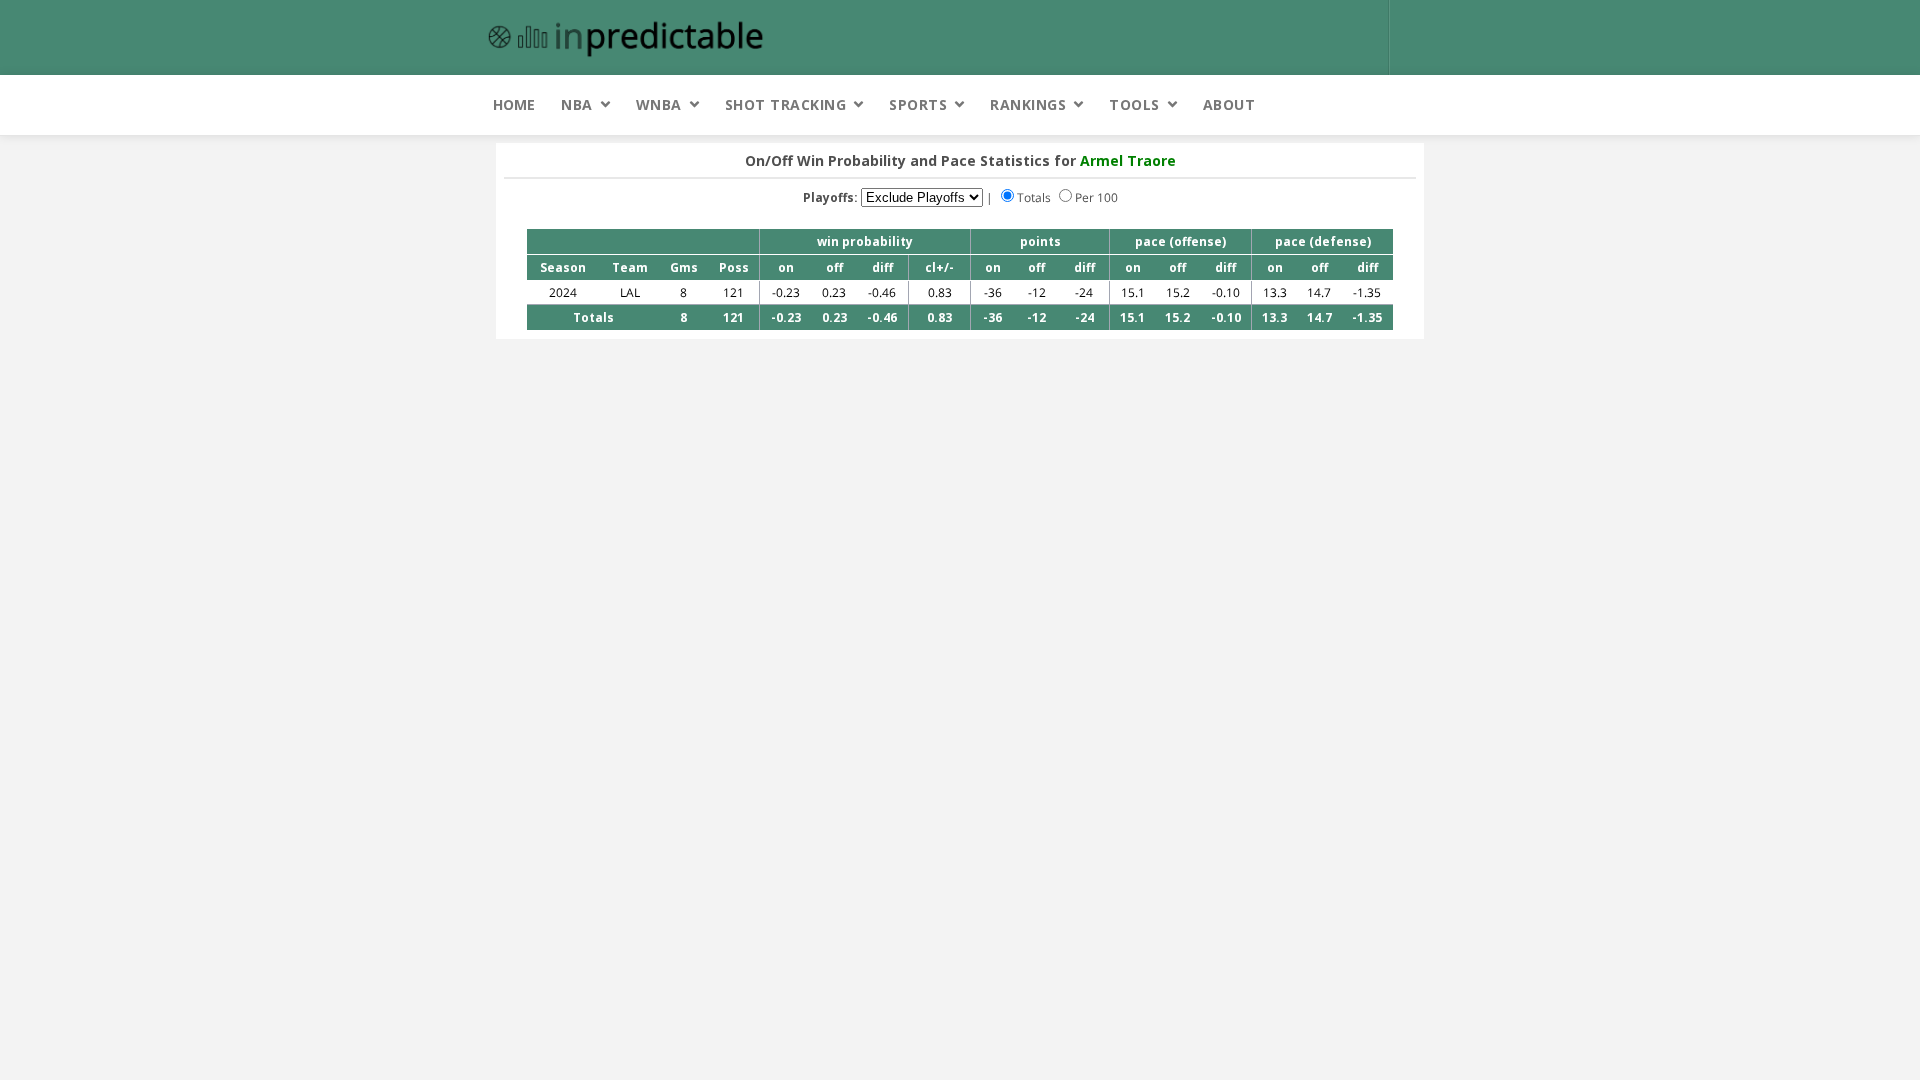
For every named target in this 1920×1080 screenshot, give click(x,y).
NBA (577, 104)
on (786, 267)
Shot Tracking (786, 104)
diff (882, 267)
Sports (918, 104)
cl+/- (939, 267)
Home (514, 104)
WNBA (659, 104)
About (1229, 104)
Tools (1134, 104)
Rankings (1028, 104)
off (834, 267)
